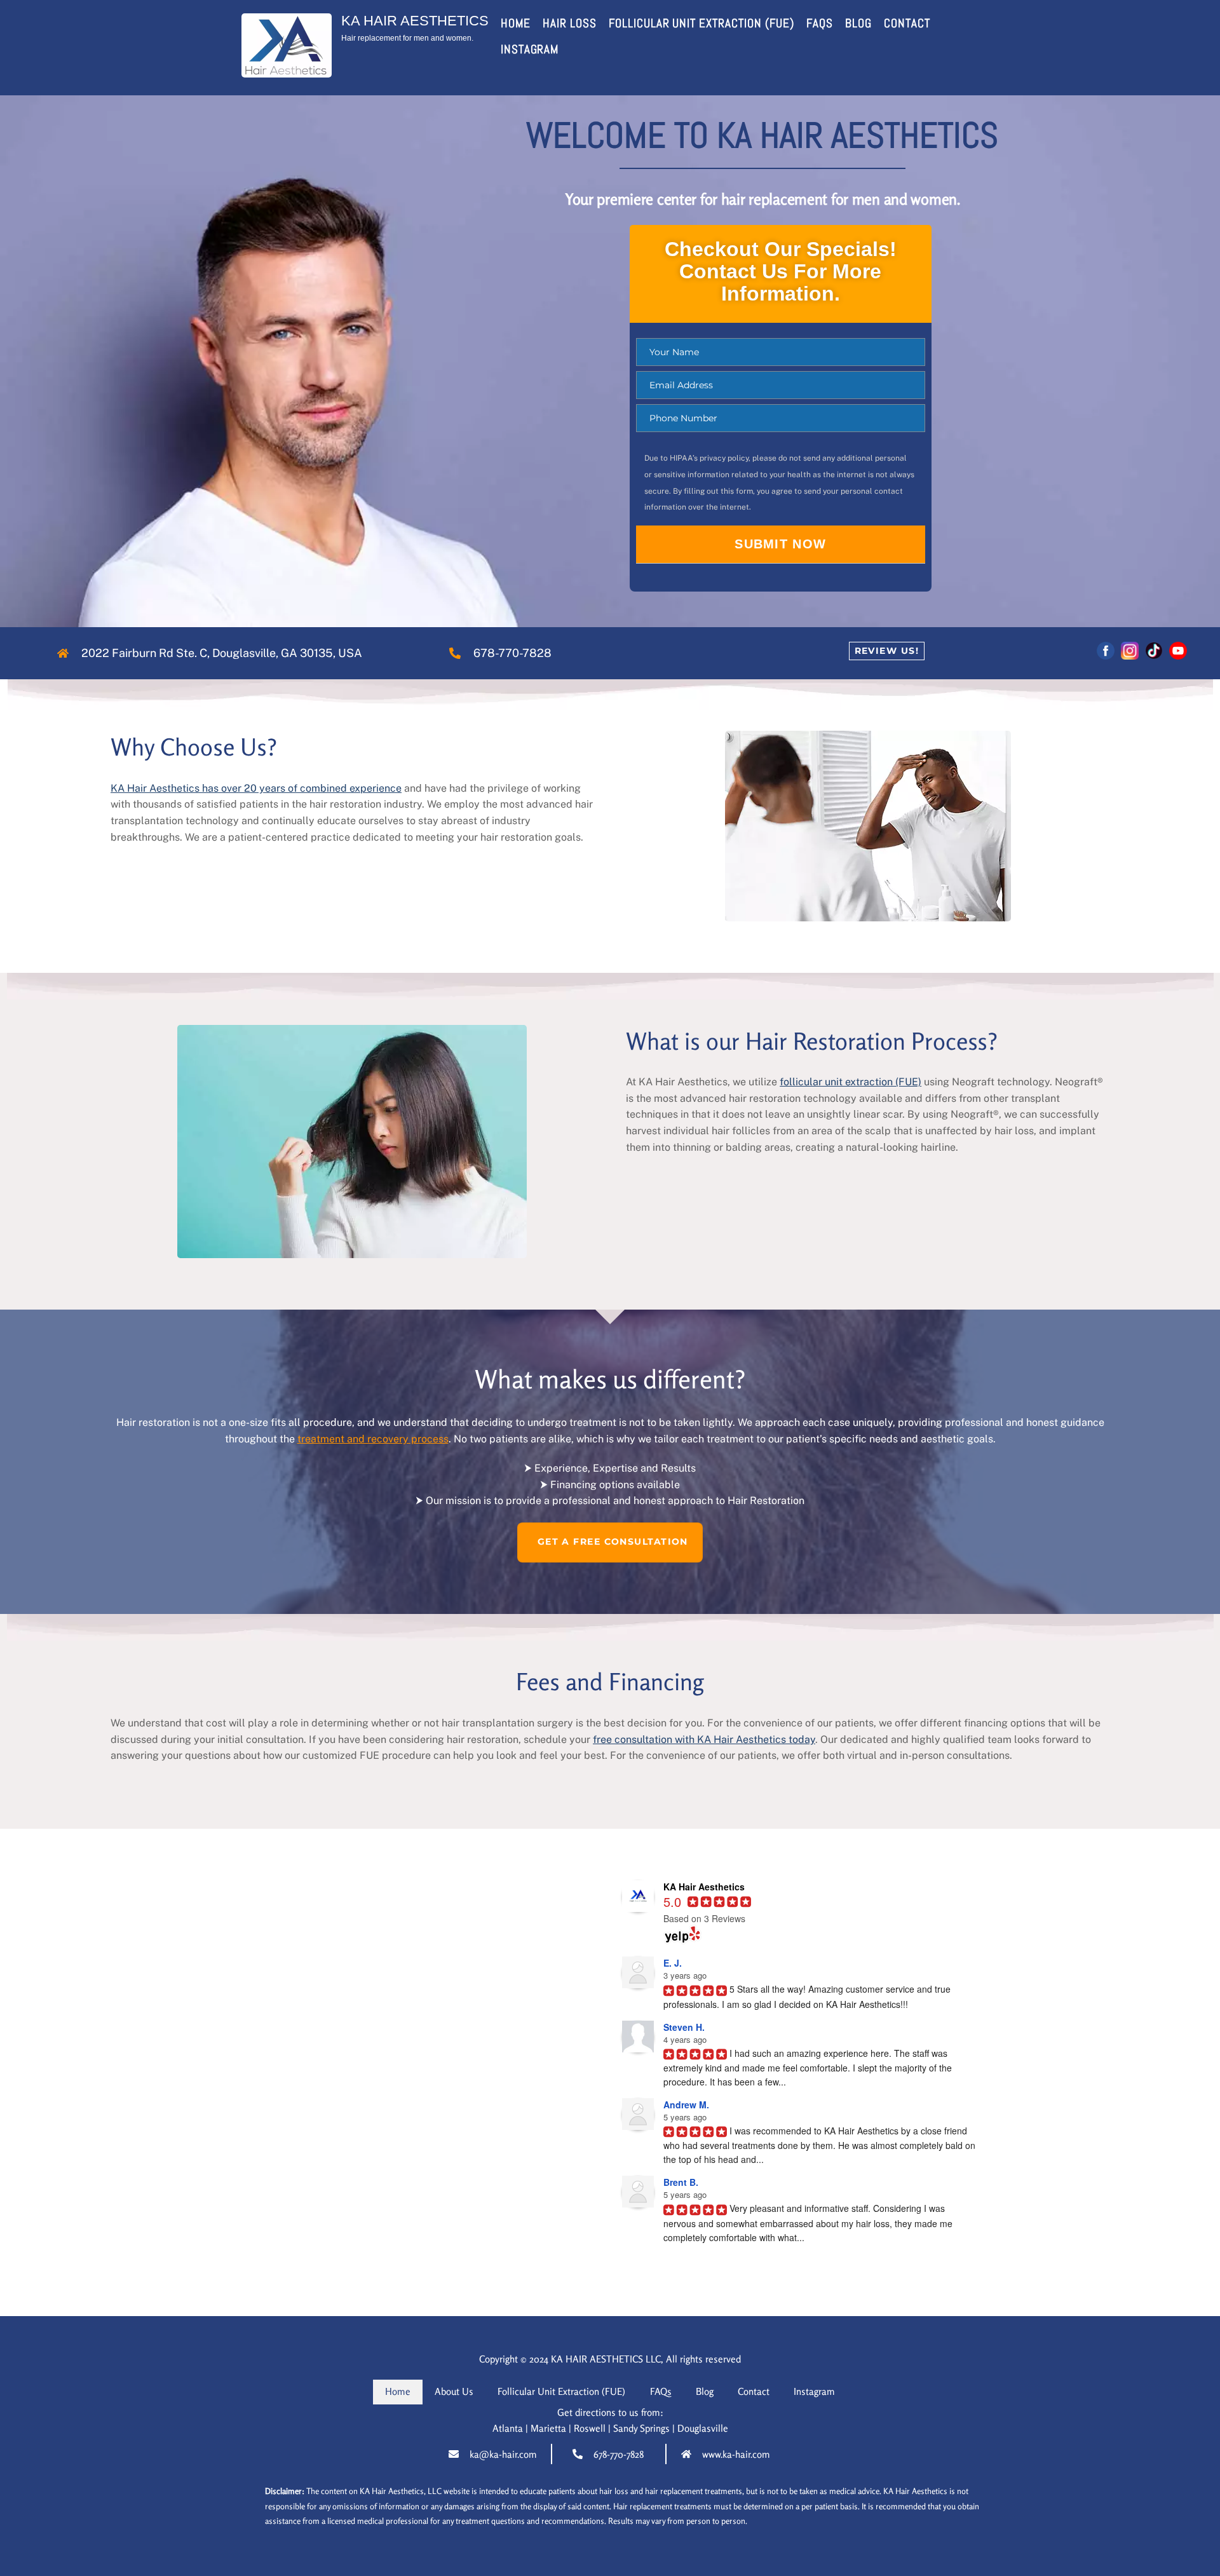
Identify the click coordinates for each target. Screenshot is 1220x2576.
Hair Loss (570, 23)
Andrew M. (686, 2105)
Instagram (530, 49)
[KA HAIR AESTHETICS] (287, 71)
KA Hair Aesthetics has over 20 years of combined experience (256, 788)
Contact (907, 23)
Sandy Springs (641, 2428)
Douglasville (703, 2428)
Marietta (548, 2428)
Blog (858, 23)
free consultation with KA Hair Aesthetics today (704, 1739)
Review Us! (887, 651)
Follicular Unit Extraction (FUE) (701, 23)
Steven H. (684, 2027)
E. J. (673, 1963)
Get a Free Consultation (613, 1542)
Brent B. (681, 2182)
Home (516, 23)
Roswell (590, 2428)
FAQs (820, 23)
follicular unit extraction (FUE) (851, 1082)
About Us (454, 2391)
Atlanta (508, 2428)
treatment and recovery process (373, 1439)
